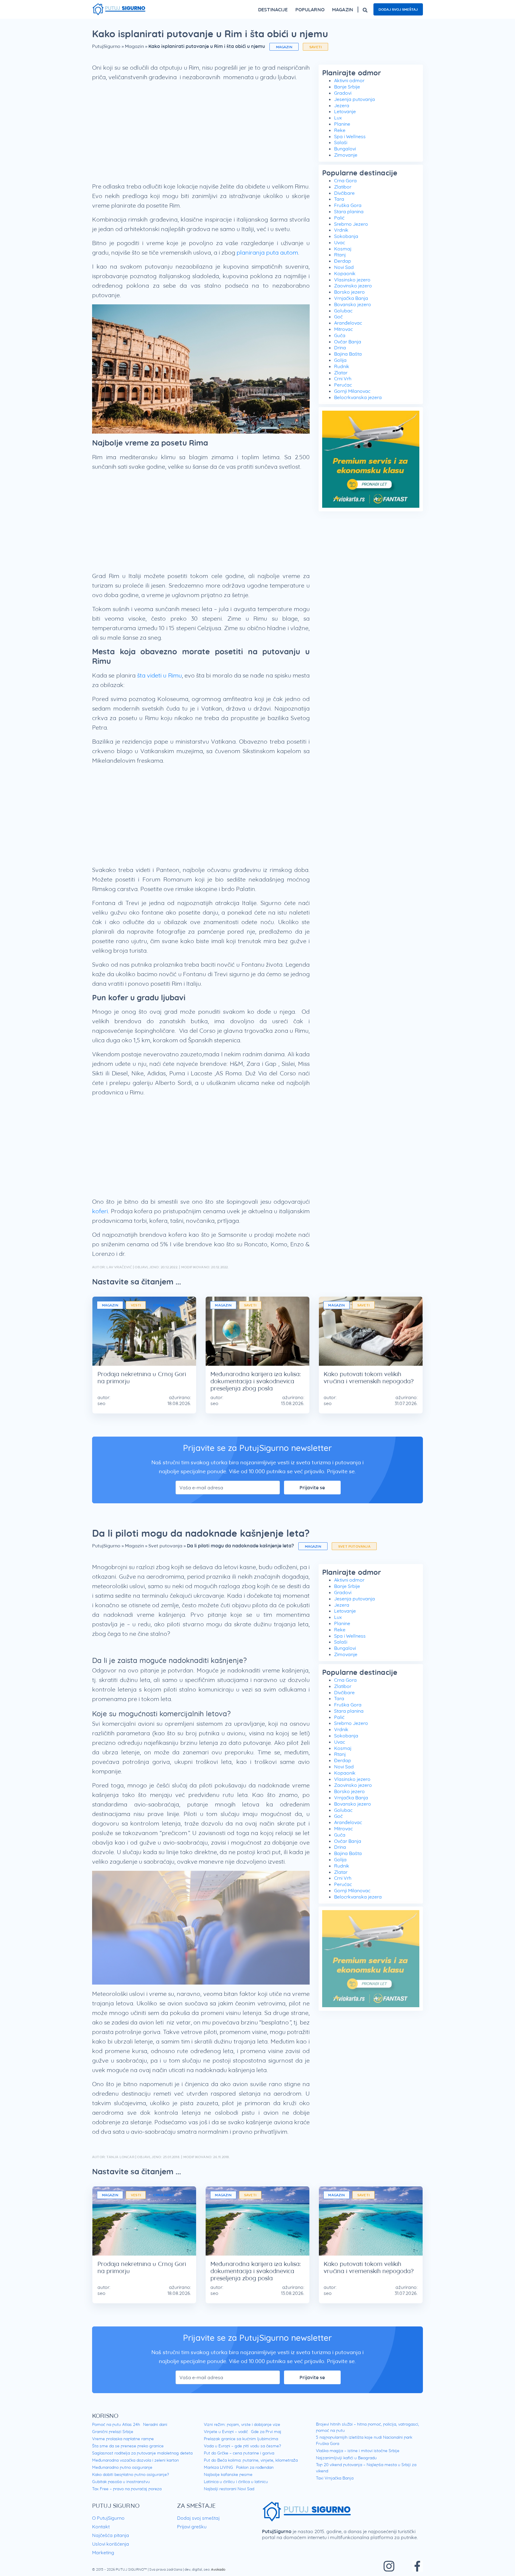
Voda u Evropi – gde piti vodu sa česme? (242, 2446)
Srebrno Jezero (351, 224)
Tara (339, 199)
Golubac (343, 311)
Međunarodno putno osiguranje (122, 2467)
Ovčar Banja (348, 342)
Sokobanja (346, 236)
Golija (340, 360)
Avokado (218, 2569)
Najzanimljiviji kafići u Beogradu (346, 2458)
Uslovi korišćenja (111, 2544)
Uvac (340, 242)
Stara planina (349, 211)
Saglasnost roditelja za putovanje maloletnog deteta (142, 2453)
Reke (340, 130)
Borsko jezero (349, 292)
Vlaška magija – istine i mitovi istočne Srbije (358, 2451)
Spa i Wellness (350, 136)
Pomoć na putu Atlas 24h (116, 2424)
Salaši (341, 142)
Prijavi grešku (192, 2527)
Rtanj (340, 255)
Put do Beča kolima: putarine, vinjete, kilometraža (251, 2460)
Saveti (315, 47)
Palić (339, 218)
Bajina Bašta (348, 354)
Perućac (343, 385)
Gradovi (343, 93)
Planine (342, 124)
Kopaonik (345, 273)
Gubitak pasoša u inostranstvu (121, 2482)
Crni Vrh (343, 379)
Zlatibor (343, 187)
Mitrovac (343, 329)
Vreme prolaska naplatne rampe (123, 2439)
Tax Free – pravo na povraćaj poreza (127, 2489)
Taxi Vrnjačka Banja (335, 2478)
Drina (340, 348)
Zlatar (341, 373)
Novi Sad (344, 267)
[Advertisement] (201, 134)
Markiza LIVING (218, 2467)
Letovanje (345, 111)
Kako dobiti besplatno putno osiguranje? (131, 2474)
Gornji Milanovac (352, 391)
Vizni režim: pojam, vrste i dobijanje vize (242, 2424)
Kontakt (101, 2527)
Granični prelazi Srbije (113, 2432)
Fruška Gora (348, 205)
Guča (340, 335)
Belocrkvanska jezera (358, 397)
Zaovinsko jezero (353, 286)
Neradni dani (155, 2424)
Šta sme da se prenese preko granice (128, 2446)
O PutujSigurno (108, 2518)
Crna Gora (345, 180)
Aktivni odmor (349, 80)
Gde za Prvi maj (266, 2432)
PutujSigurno (106, 46)
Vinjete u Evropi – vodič (226, 2432)
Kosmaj (343, 249)
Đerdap (343, 261)
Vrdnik (341, 230)
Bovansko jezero (353, 304)
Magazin (134, 46)
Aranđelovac (348, 323)
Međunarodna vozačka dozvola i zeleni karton (135, 2460)
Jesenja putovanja (355, 99)
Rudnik (342, 366)
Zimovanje (346, 155)
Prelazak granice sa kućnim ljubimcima (241, 2439)
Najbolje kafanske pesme (228, 2474)
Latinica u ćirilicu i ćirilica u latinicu (236, 2482)
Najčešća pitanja (111, 2535)
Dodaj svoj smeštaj (398, 9)
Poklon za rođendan (255, 2467)
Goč (338, 317)
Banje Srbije (347, 87)
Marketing (103, 2552)
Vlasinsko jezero (352, 280)
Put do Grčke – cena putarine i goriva (239, 2453)
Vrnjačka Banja (351, 298)
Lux (338, 118)
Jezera (342, 105)
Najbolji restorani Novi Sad (229, 2489)
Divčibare (344, 193)
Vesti (136, 1305)
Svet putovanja (165, 1546)
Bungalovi (345, 149)
